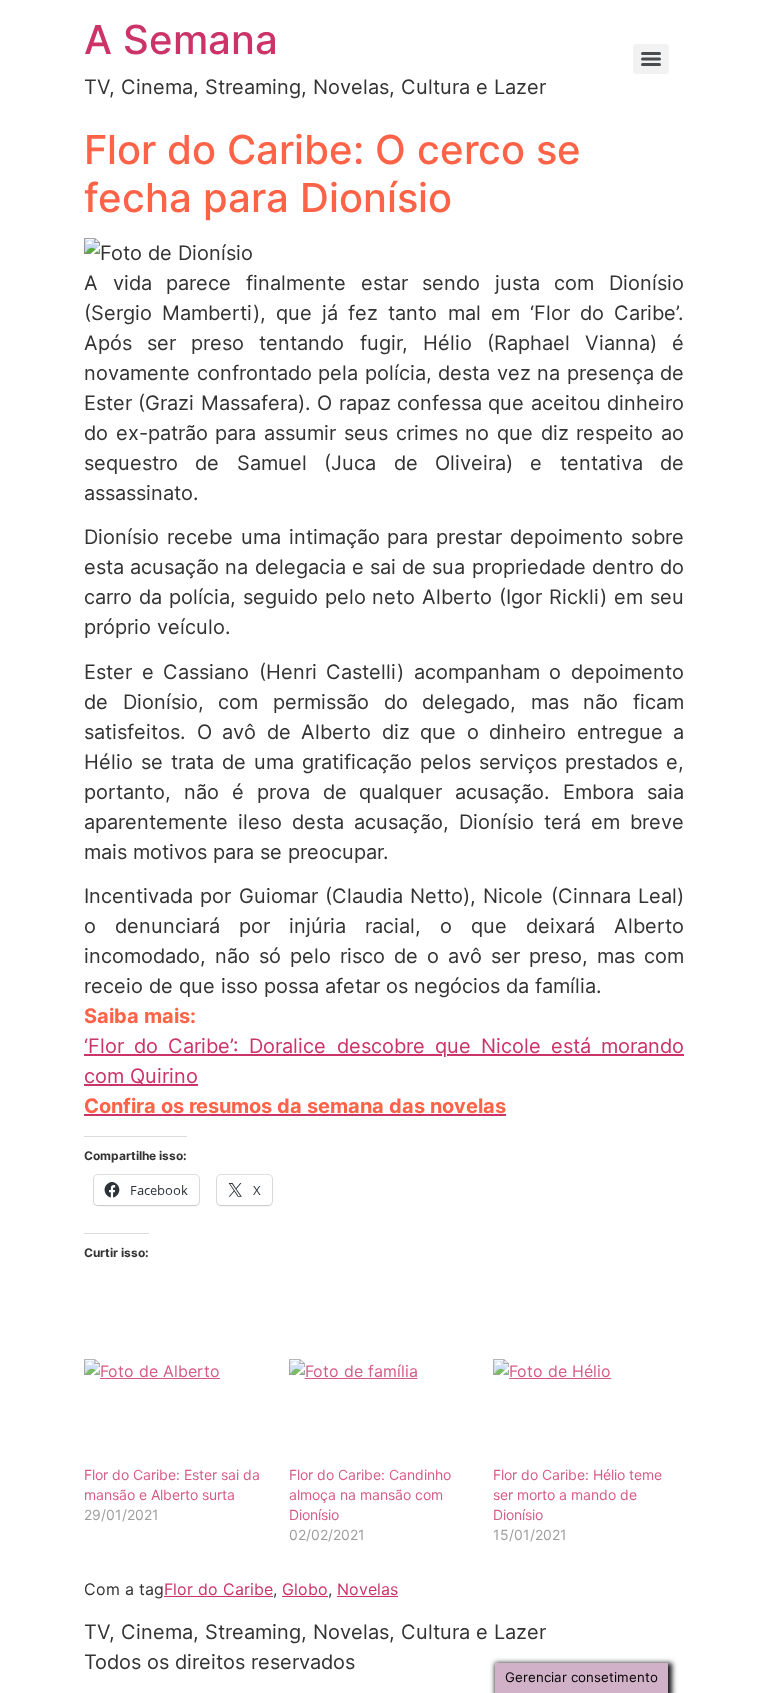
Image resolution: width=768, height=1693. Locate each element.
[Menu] (651, 59)
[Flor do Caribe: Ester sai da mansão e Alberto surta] (176, 1411)
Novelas (367, 1589)
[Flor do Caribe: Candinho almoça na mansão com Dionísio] (381, 1411)
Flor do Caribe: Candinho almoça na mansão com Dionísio (370, 1494)
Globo (305, 1589)
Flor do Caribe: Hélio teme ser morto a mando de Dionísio (577, 1494)
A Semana (181, 39)
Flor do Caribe (218, 1589)
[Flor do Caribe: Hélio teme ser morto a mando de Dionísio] (585, 1411)
